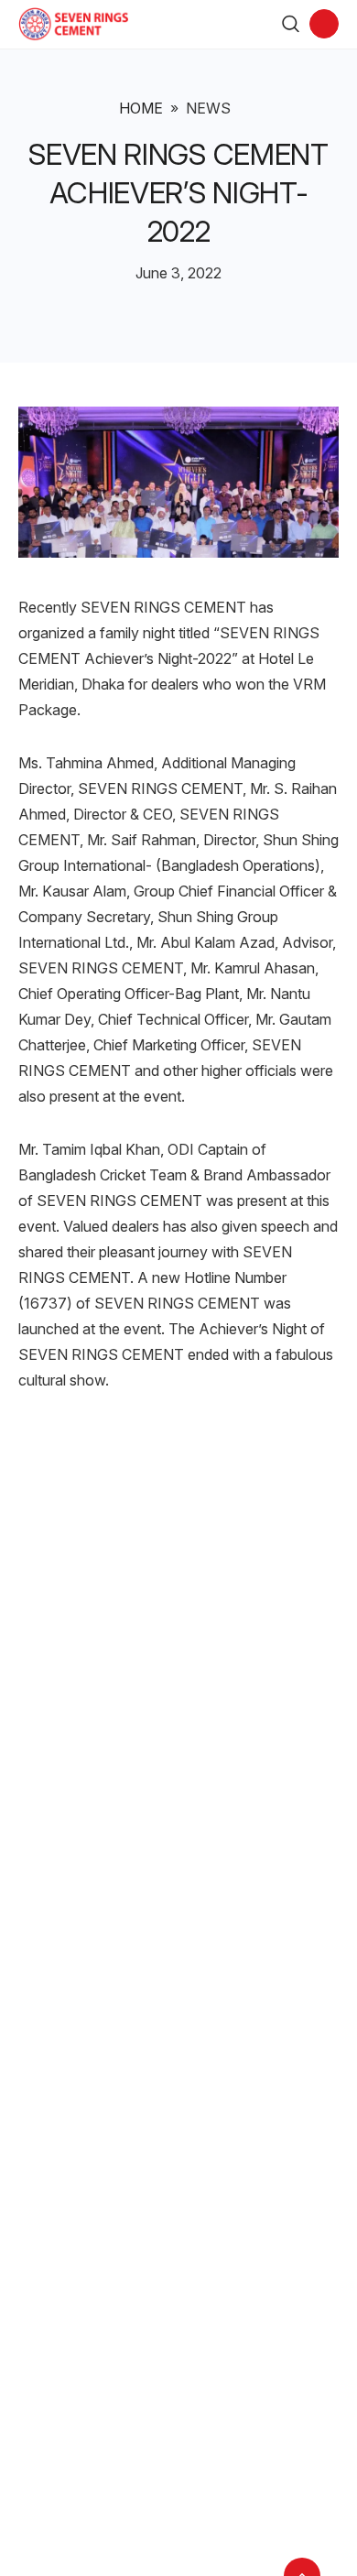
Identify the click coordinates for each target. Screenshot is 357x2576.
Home (141, 108)
